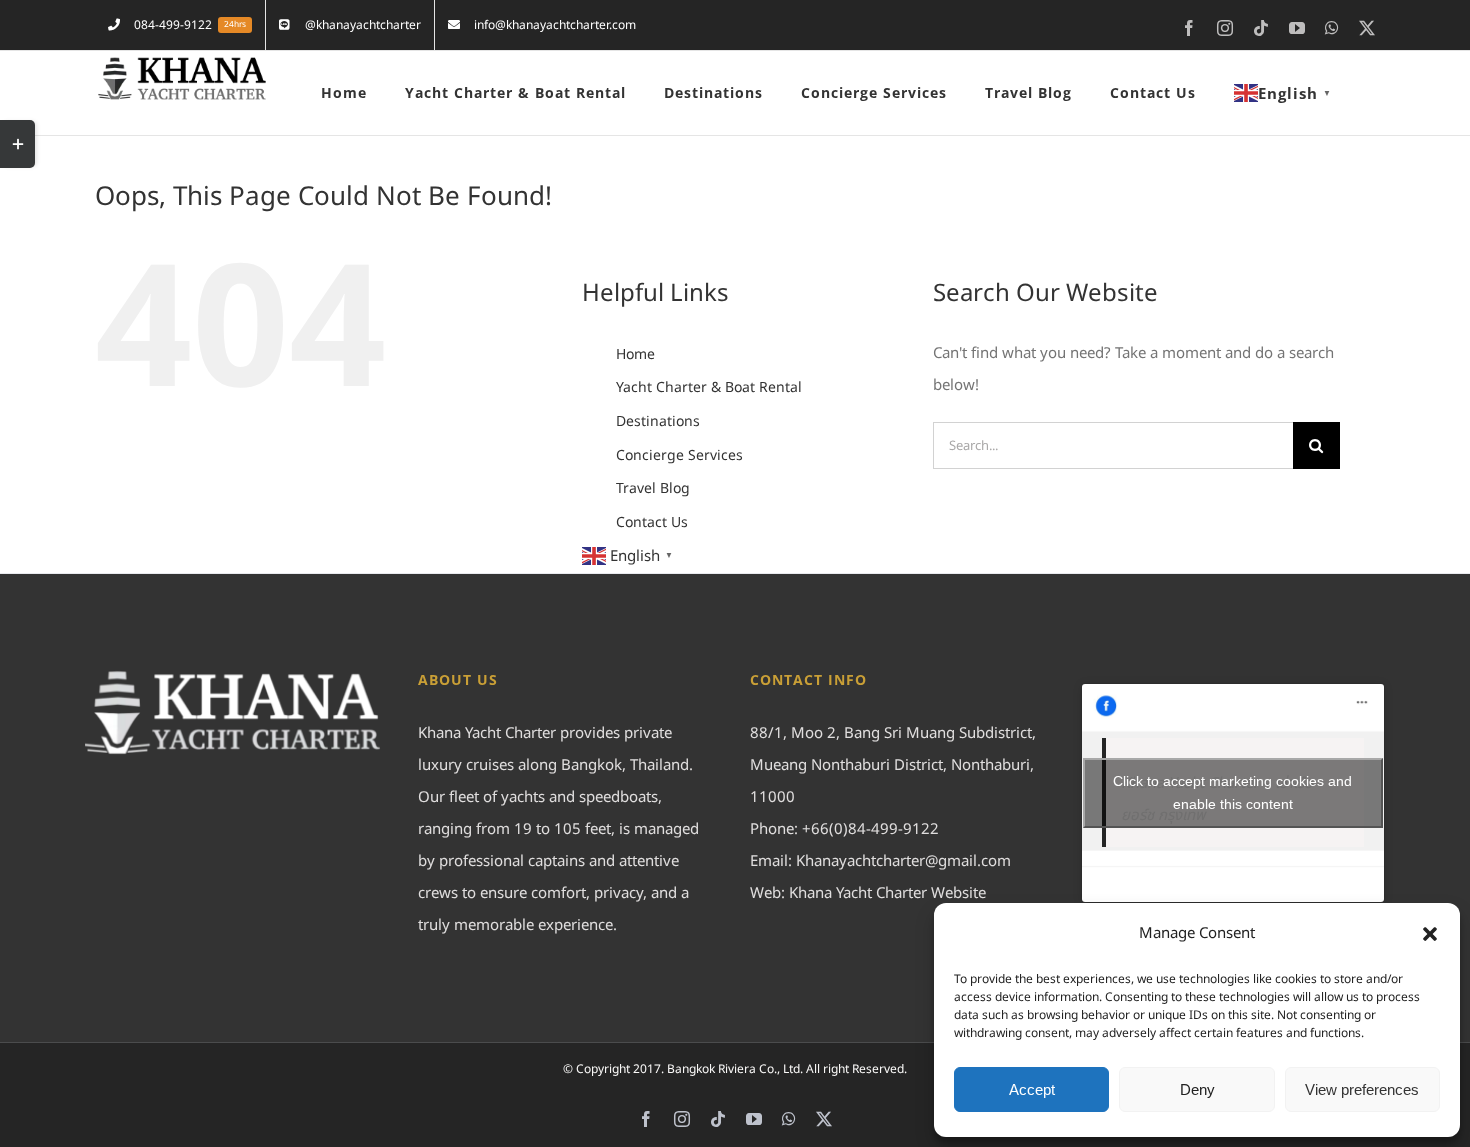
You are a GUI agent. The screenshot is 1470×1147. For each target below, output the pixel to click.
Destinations (658, 421)
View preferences (1362, 1089)
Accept (1032, 1089)
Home (635, 354)
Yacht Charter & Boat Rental (709, 387)
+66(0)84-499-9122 (870, 829)
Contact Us (652, 522)
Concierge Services (679, 455)
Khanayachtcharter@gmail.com (903, 861)
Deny (1197, 1089)
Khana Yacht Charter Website (887, 893)
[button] (1430, 934)
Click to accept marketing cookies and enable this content (1232, 792)
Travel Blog (653, 488)
